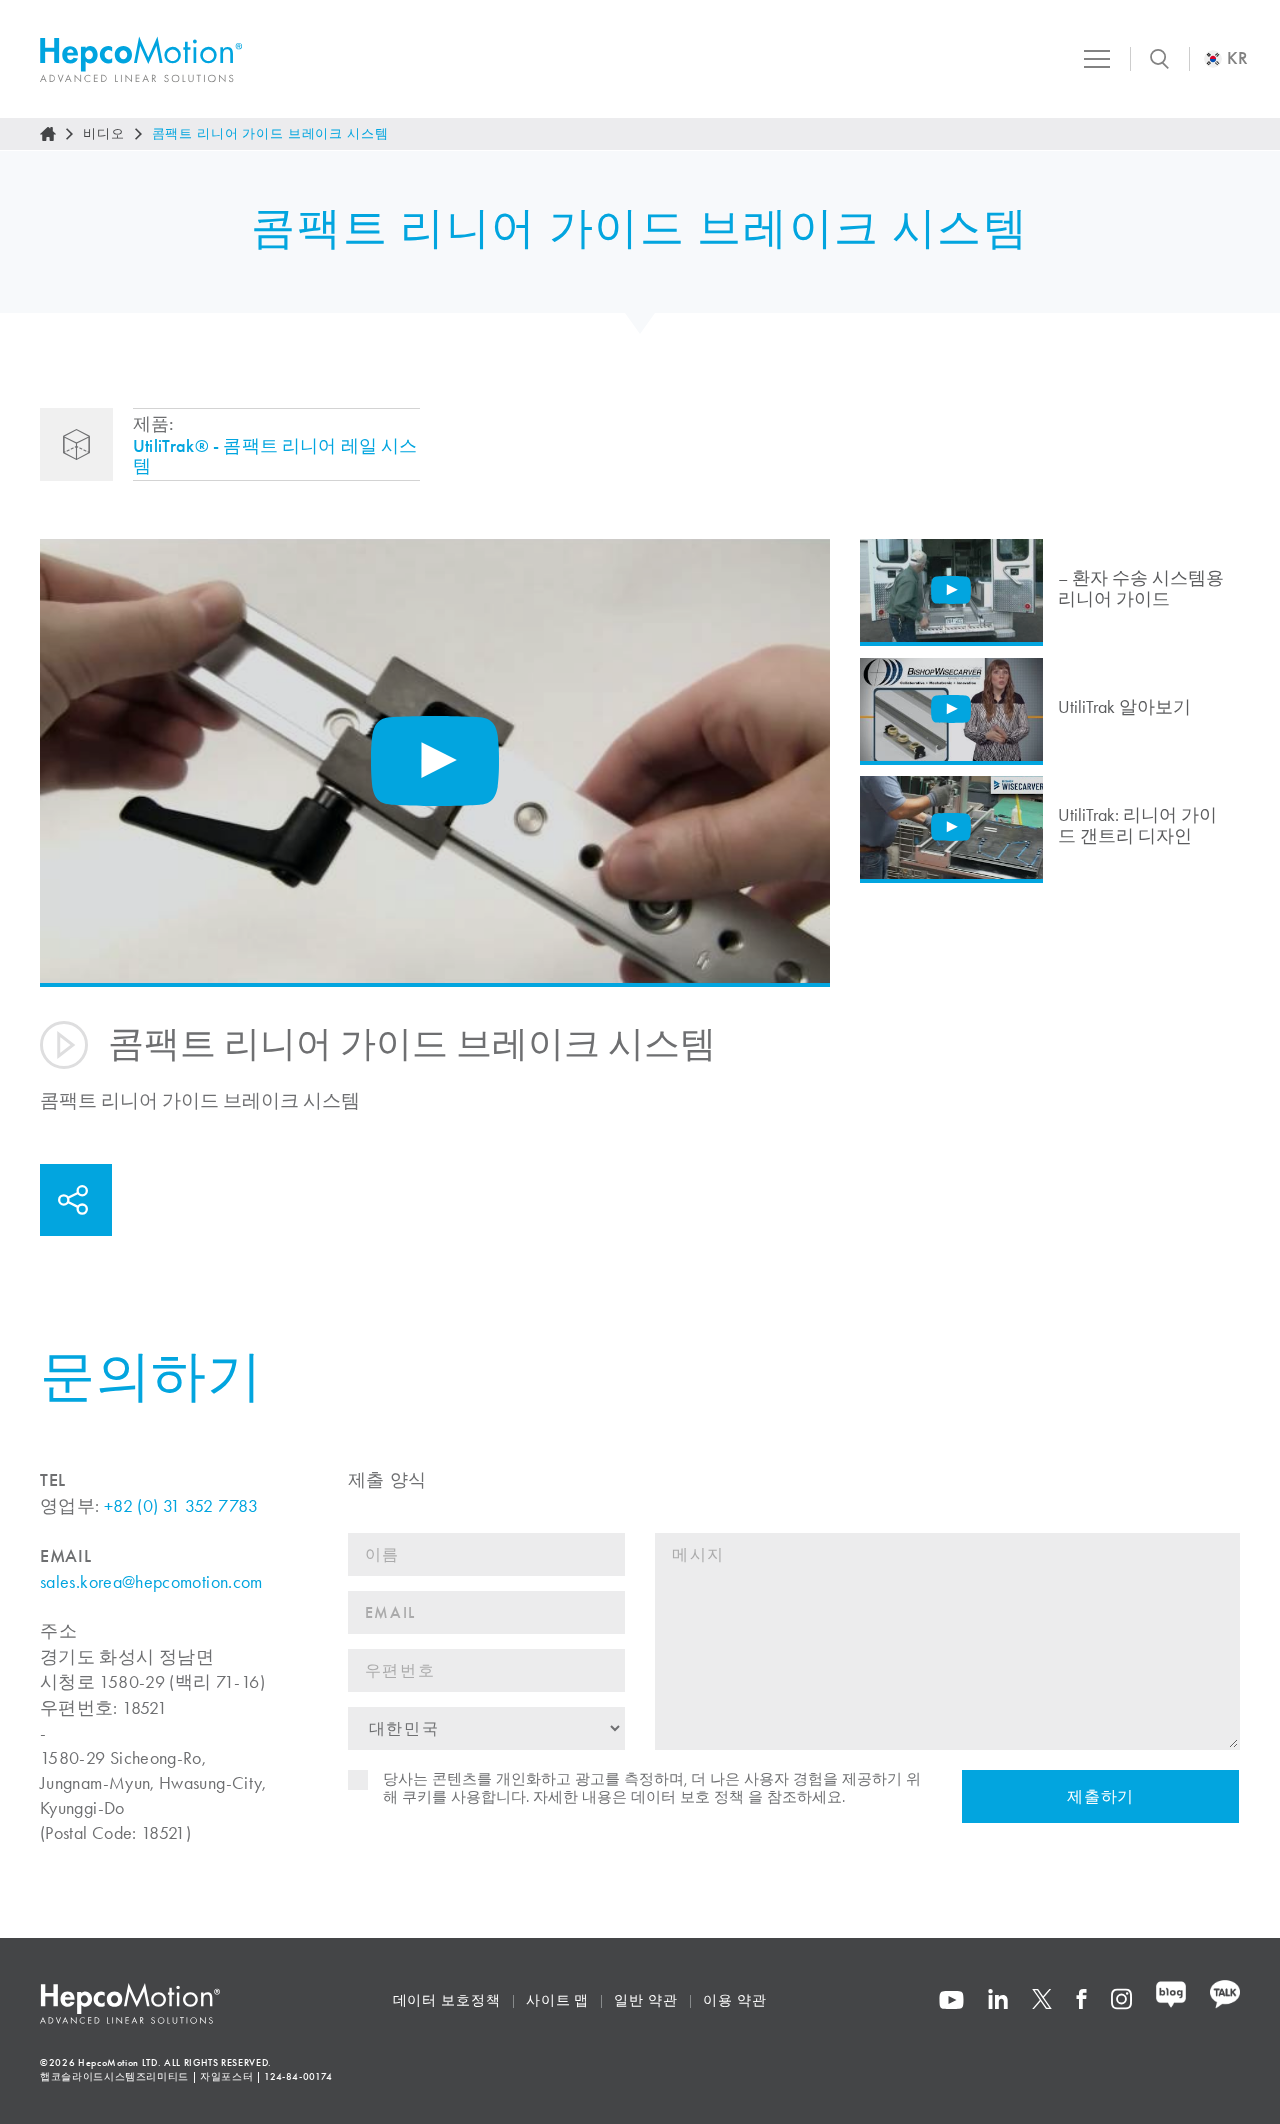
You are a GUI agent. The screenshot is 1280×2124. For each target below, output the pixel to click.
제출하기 (1101, 1796)
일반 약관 (646, 2000)
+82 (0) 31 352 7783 (181, 1506)
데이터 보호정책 (447, 2000)
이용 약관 (735, 2000)
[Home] (48, 134)
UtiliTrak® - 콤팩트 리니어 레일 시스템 (275, 456)
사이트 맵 (558, 2000)
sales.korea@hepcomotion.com (151, 1582)
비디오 (104, 133)
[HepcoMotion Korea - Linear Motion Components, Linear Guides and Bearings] (141, 59)
